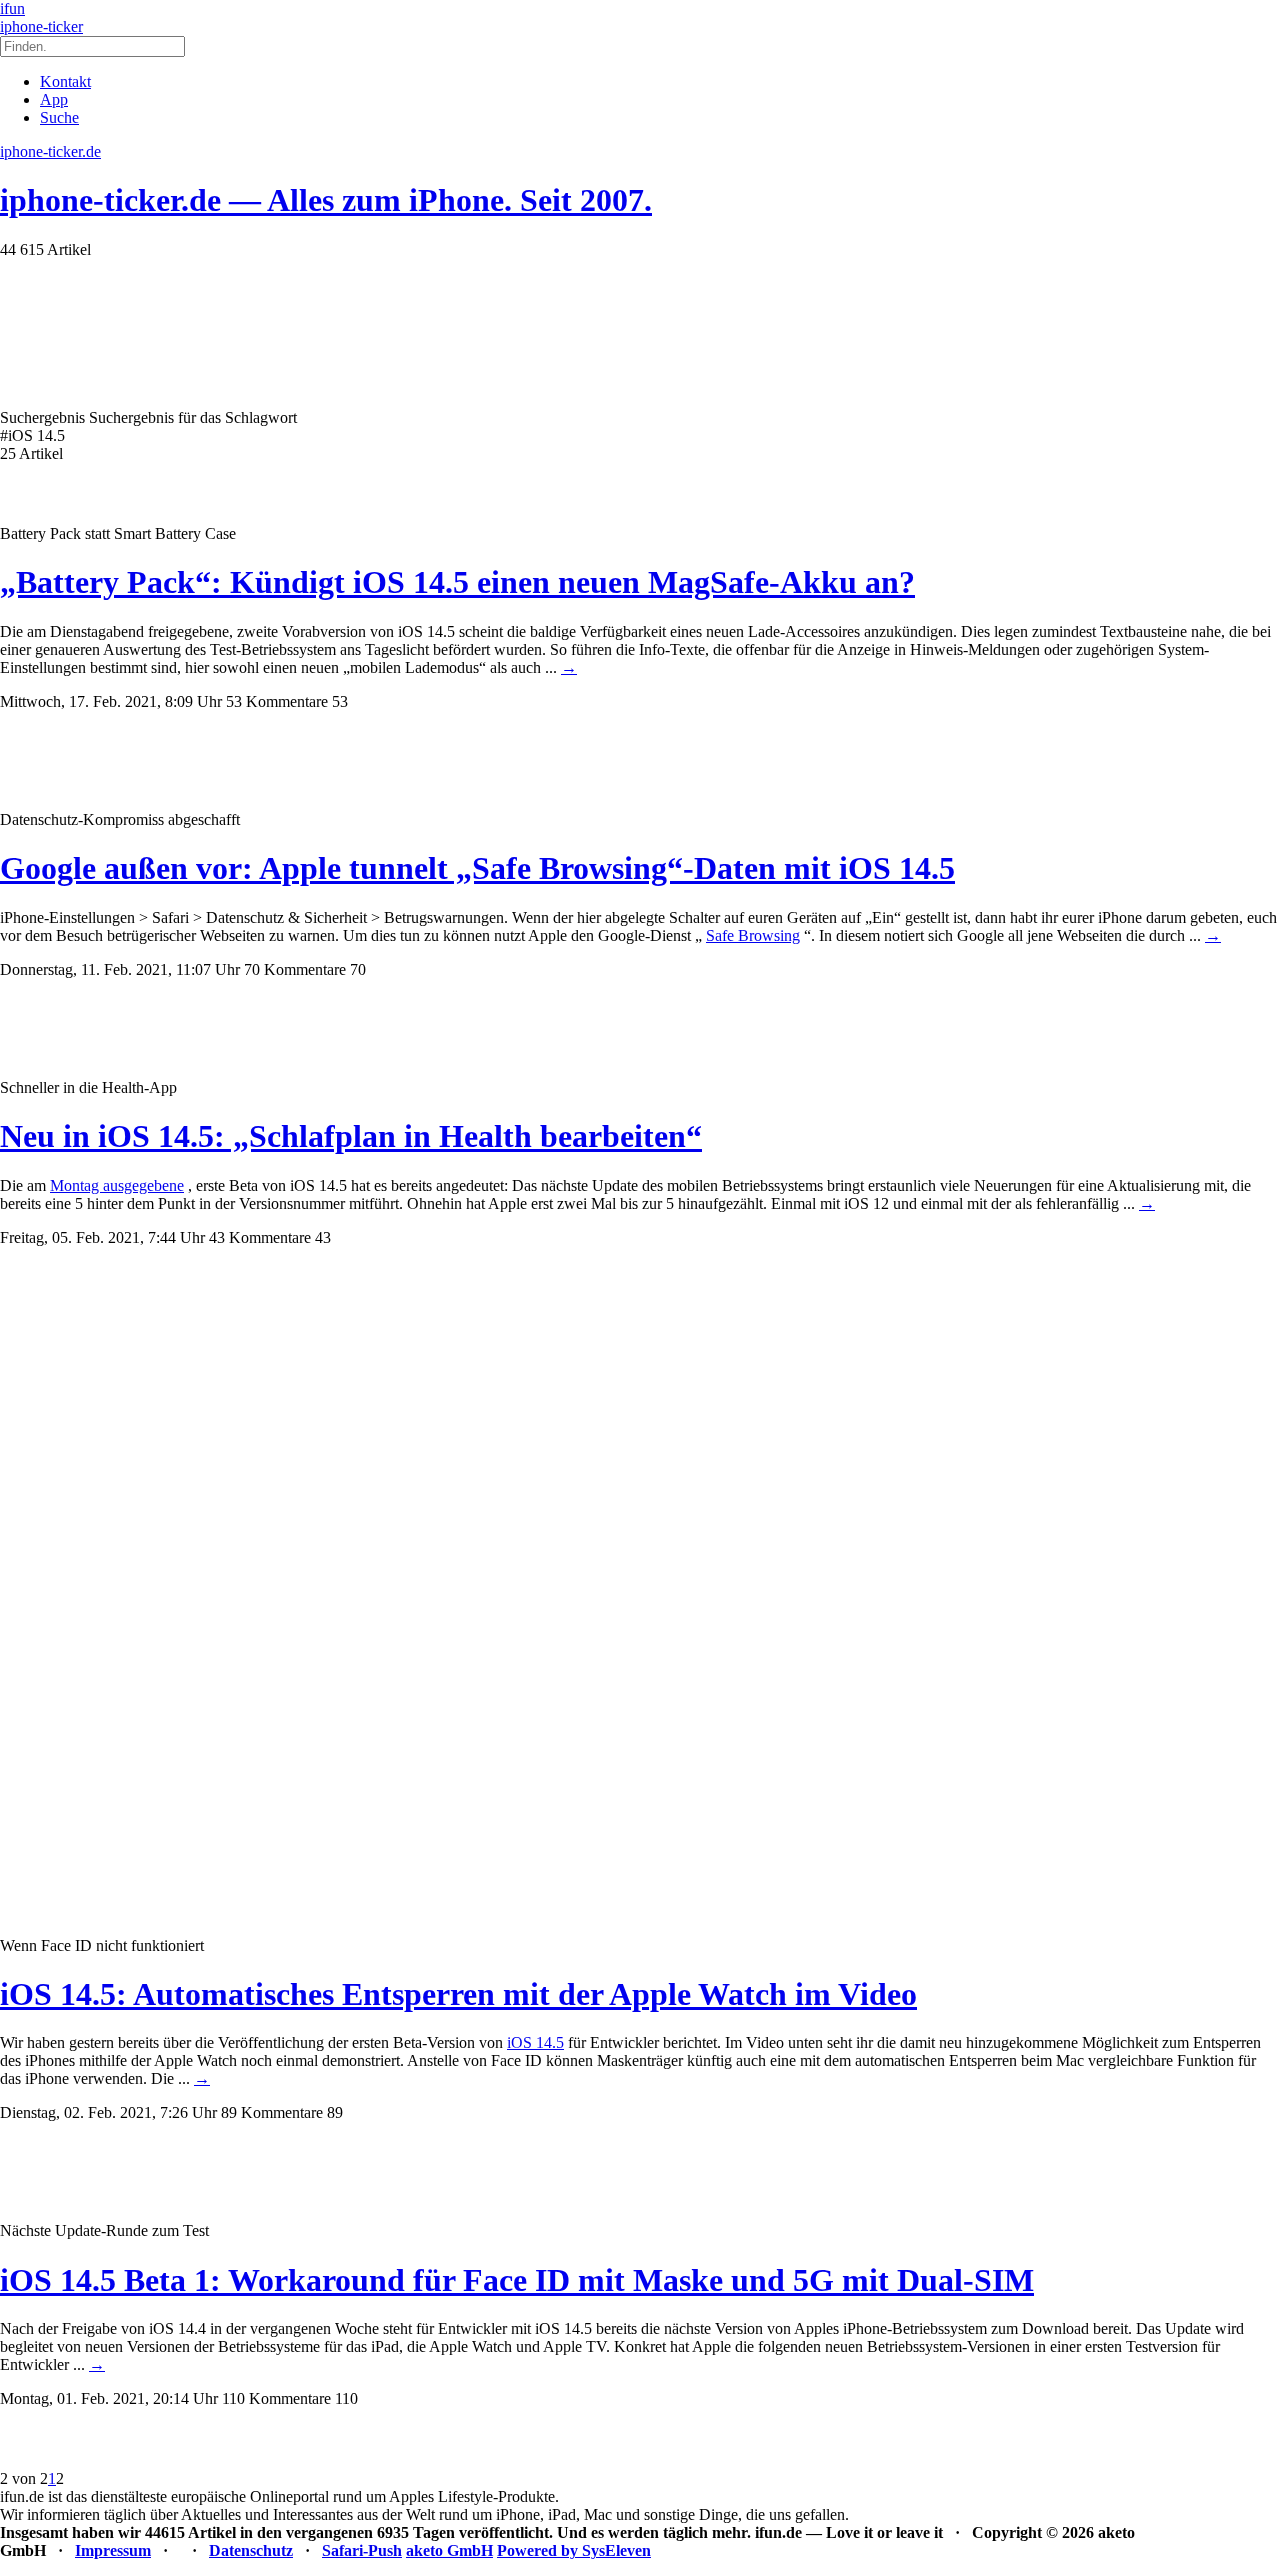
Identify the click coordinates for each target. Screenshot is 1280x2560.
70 (358, 969)
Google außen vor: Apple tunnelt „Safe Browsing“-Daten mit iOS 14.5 (477, 868)
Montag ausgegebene (117, 1185)
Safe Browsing (753, 935)
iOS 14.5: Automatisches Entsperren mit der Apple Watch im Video (458, 1994)
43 (323, 1237)
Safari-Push (362, 2550)
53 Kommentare (277, 701)
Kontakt (65, 81)
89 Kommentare (272, 2112)
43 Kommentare (260, 1237)
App (54, 99)
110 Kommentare (276, 2398)
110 (346, 2398)
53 (340, 701)
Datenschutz (251, 2550)
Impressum (113, 2550)
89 (335, 2112)
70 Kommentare (295, 969)
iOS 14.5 (535, 2042)
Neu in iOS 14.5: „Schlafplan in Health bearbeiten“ (351, 1136)
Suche (59, 117)
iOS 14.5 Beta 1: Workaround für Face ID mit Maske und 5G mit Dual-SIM (517, 2280)
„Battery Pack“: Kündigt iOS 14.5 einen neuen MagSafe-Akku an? (457, 582)
